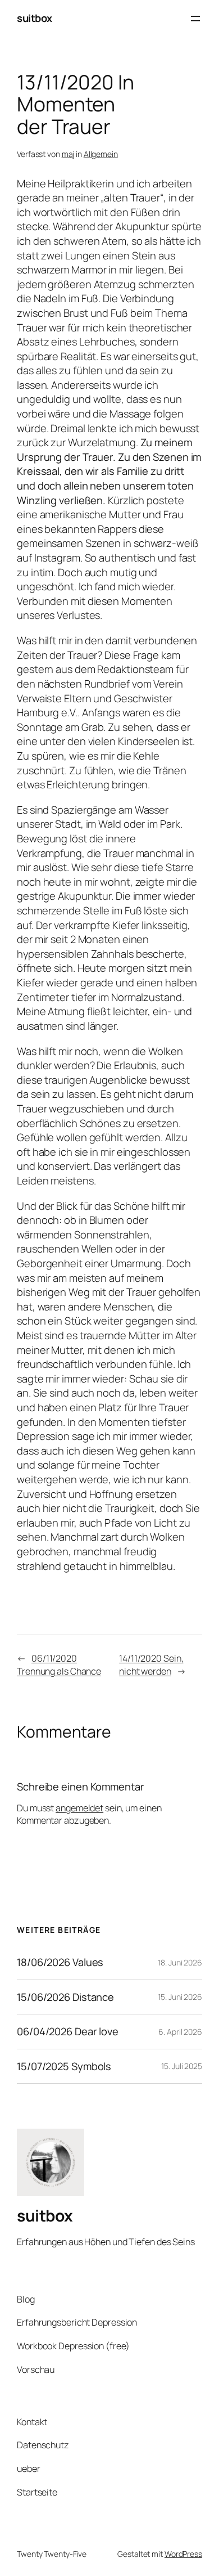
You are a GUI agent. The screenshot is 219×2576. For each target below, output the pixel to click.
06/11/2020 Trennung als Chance (59, 1665)
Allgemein (101, 154)
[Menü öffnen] (195, 19)
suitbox (35, 18)
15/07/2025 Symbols (64, 2066)
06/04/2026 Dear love (68, 2032)
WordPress (183, 2554)
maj (68, 154)
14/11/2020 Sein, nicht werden (151, 1665)
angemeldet (79, 1808)
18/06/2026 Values (60, 1962)
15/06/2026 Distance (65, 1997)
